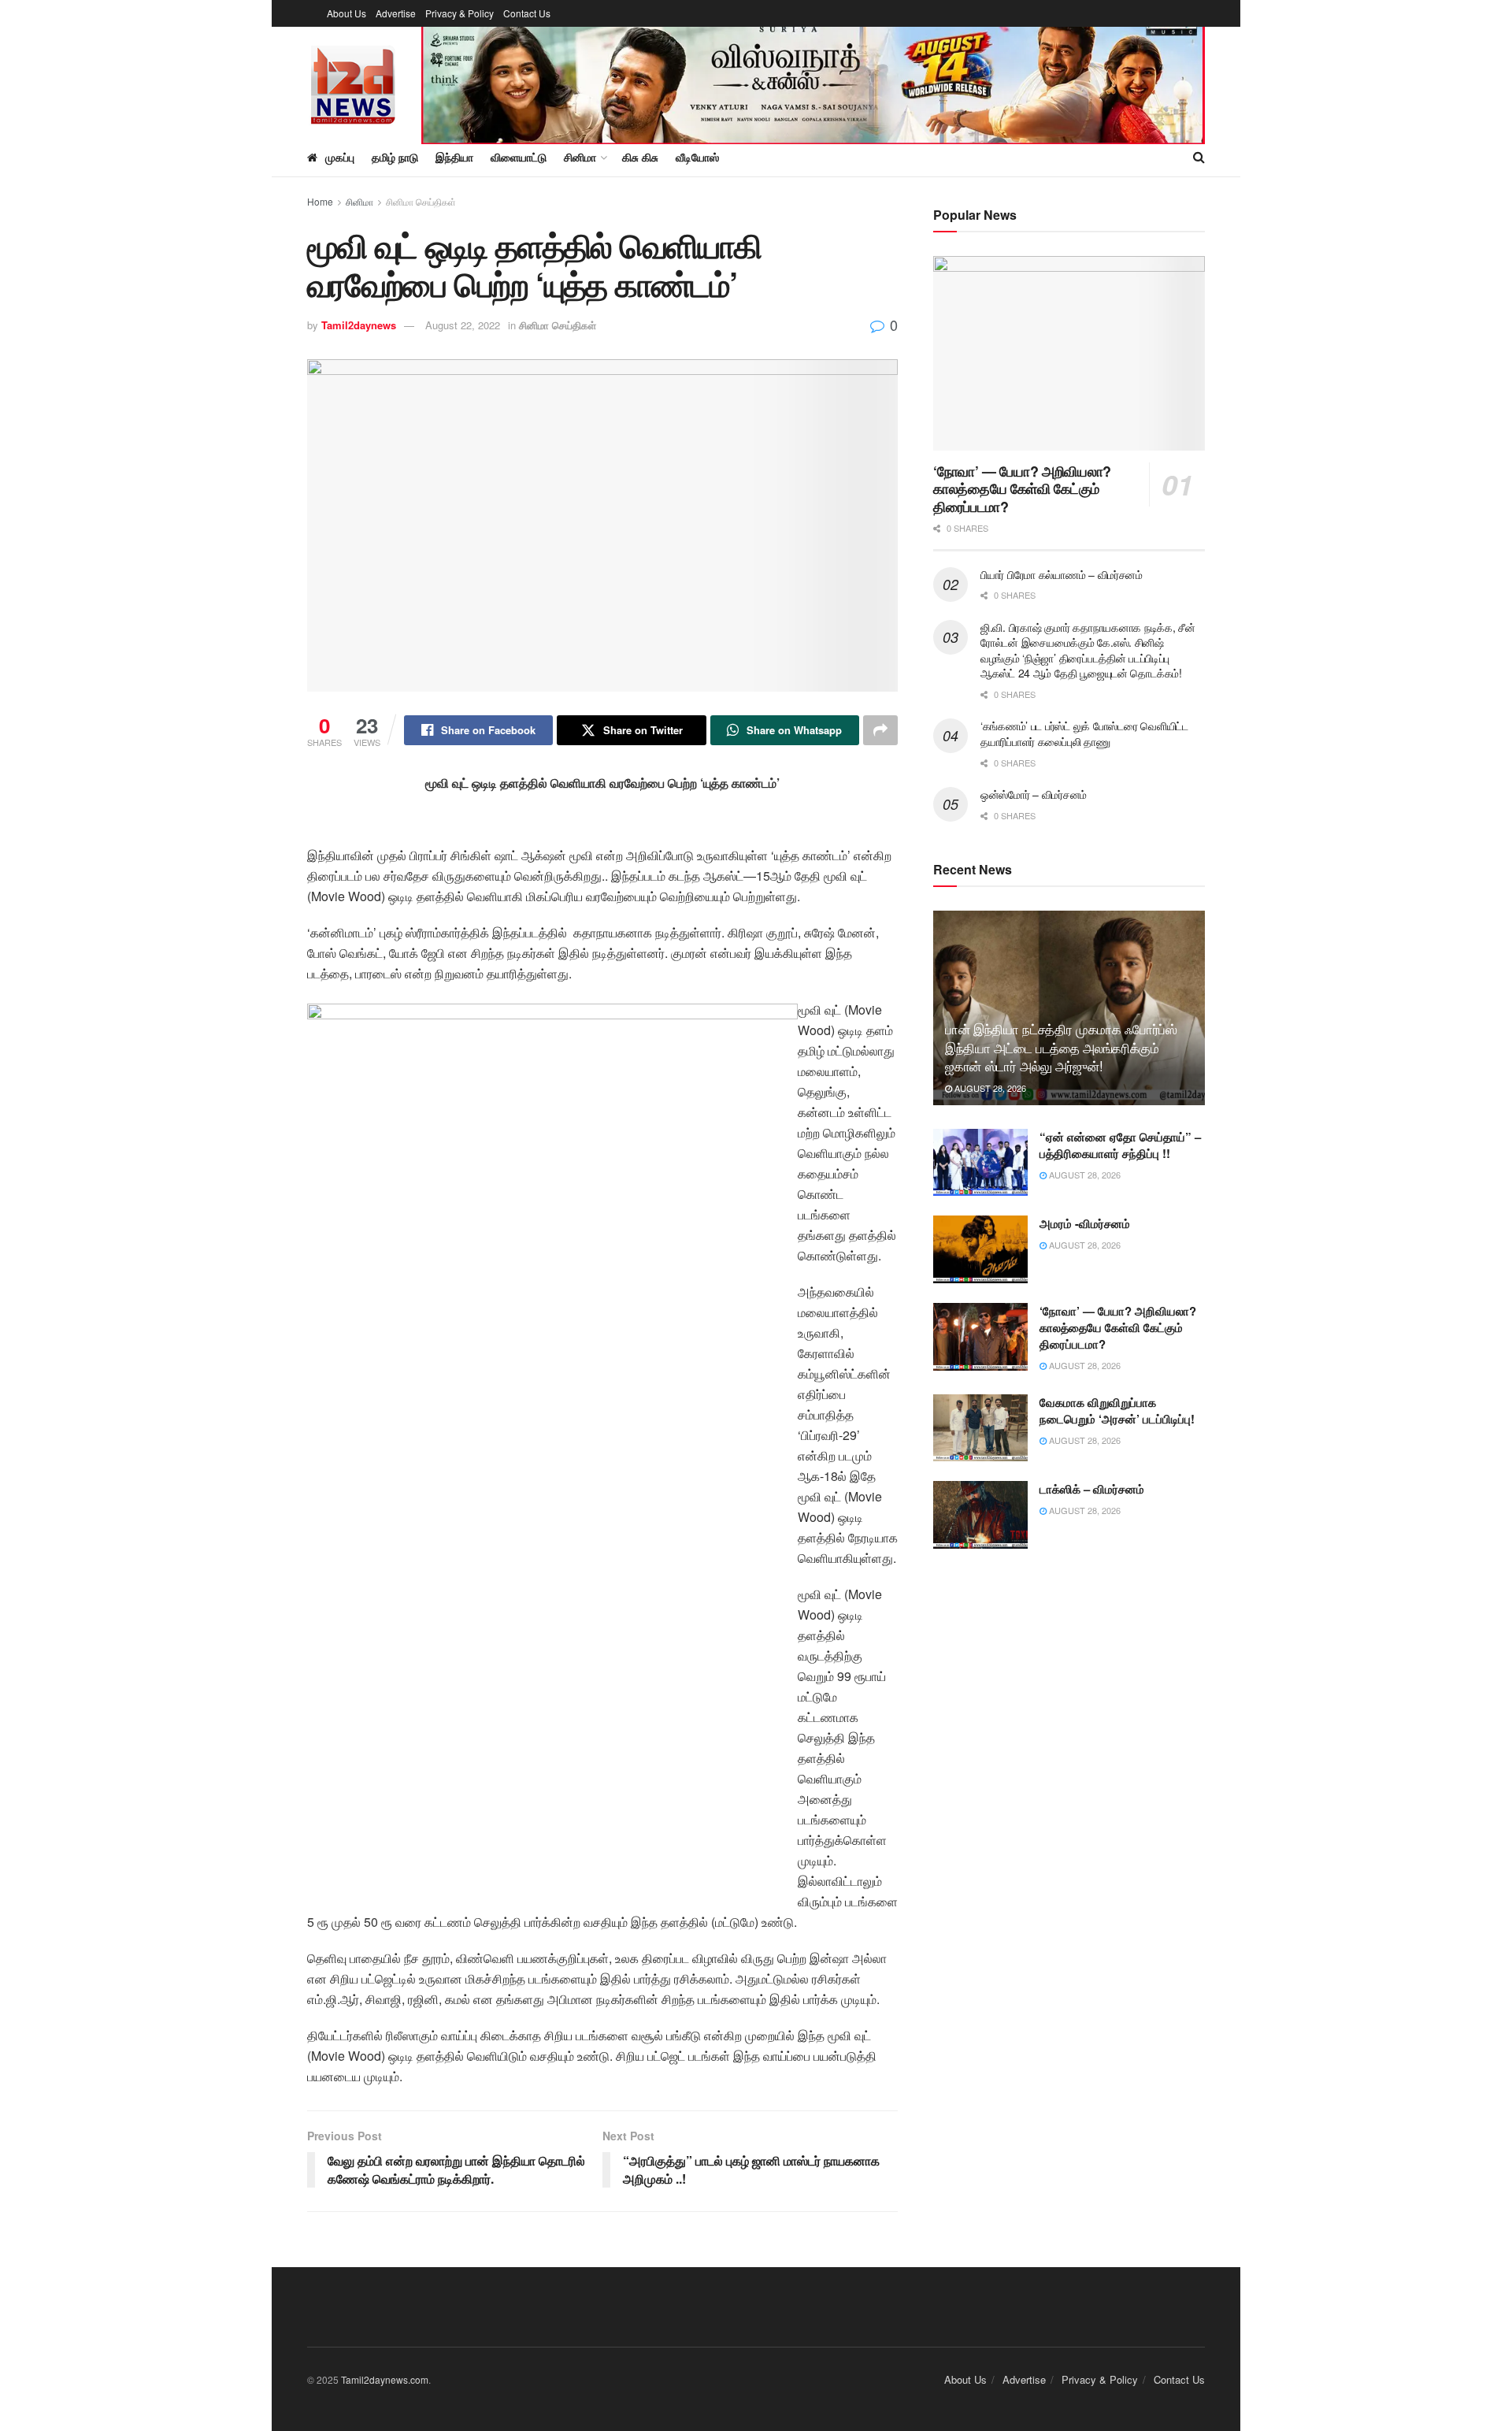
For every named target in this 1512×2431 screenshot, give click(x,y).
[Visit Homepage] (353, 82)
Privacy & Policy (460, 13)
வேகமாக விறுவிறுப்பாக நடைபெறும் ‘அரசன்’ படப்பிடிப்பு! (1117, 1410)
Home (320, 201)
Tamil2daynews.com (385, 2379)
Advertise (396, 13)
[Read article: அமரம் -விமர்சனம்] (980, 1249)
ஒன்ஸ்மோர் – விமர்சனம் (1034, 794)
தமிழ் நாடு (395, 157)
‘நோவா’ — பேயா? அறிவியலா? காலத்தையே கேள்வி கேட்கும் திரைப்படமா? (1022, 489)
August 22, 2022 (463, 325)
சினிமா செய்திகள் (421, 201)
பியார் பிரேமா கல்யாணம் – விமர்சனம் (1062, 574)
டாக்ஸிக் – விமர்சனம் (1092, 1489)
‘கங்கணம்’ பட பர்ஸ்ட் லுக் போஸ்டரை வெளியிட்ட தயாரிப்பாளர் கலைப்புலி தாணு (1084, 733)
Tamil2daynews (359, 325)
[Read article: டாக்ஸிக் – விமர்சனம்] (980, 1515)
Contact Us (527, 13)
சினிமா (359, 201)
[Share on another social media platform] (880, 730)
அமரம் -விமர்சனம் (1085, 1223)
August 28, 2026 (989, 1088)
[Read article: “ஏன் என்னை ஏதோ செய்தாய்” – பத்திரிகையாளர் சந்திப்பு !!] (980, 1163)
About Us (346, 13)
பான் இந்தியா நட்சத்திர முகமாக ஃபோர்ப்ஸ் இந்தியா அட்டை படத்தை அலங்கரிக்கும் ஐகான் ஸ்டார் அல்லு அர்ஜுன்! (1061, 1047)
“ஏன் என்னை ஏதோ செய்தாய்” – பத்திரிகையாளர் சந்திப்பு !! (1120, 1145)
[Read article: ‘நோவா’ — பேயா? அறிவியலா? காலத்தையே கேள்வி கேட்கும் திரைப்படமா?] (1069, 353)
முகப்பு (340, 157)
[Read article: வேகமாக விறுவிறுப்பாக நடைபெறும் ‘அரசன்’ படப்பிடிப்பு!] (980, 1428)
